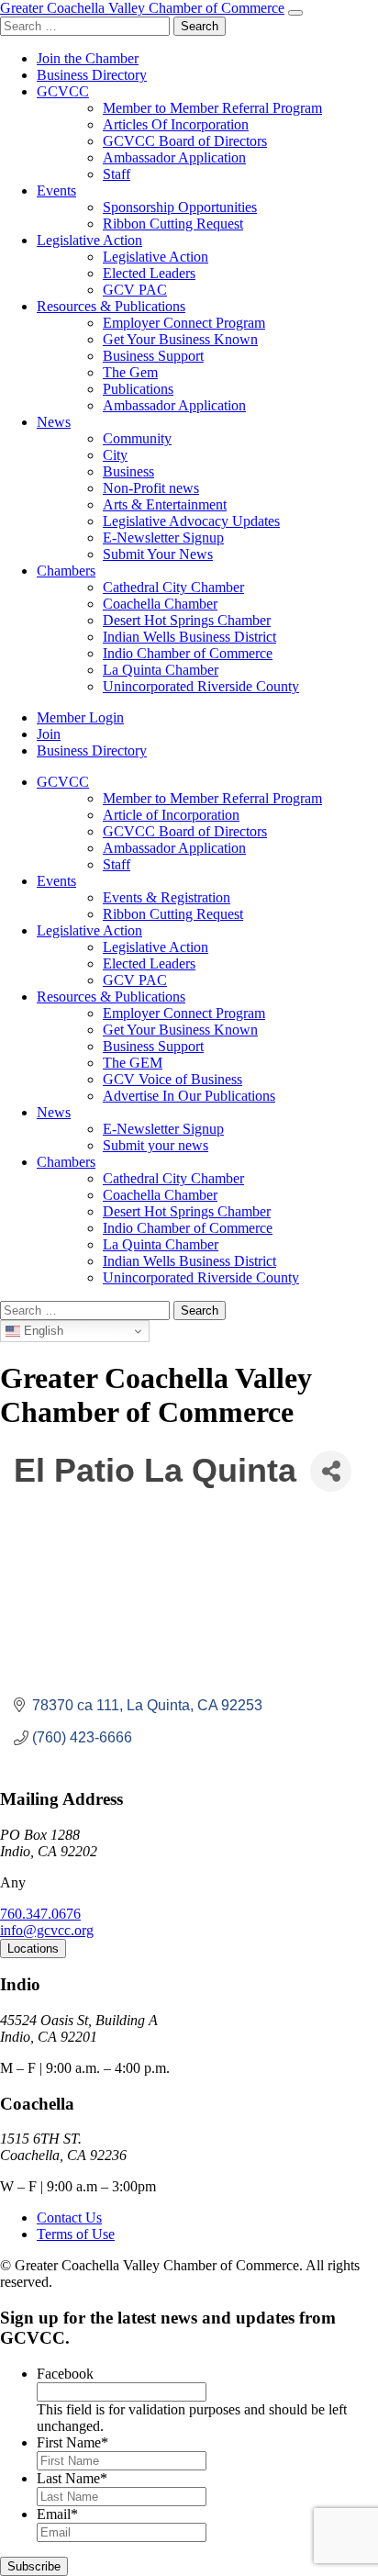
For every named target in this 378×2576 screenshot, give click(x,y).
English (42, 1331)
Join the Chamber (88, 58)
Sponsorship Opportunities (180, 207)
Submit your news (156, 1145)
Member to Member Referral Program (212, 108)
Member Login (80, 717)
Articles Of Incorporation (176, 124)
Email (57, 2514)
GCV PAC (135, 290)
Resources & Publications (111, 306)
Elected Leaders (149, 273)
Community (137, 438)
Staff (117, 174)
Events (56, 190)
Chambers (66, 571)
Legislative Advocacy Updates (191, 521)
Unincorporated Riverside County (201, 686)
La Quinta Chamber (161, 670)
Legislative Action (89, 240)
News (54, 422)
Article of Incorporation (171, 815)
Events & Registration (167, 897)
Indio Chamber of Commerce (188, 653)
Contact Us (69, 2218)
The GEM (133, 1063)
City (115, 455)
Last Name (72, 2478)
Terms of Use (76, 2234)
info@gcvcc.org (47, 1930)
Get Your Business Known (180, 339)
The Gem (130, 372)
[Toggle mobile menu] (295, 13)
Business (128, 471)
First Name (72, 2442)
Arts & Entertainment (165, 504)
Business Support (153, 356)
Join (49, 734)
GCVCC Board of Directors (185, 141)
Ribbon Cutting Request (173, 224)
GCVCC (63, 91)
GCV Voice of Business (172, 1079)
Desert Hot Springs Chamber (187, 620)
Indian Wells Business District (189, 637)
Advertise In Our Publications (189, 1096)
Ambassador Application (174, 157)
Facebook (65, 2374)
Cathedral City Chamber (173, 587)
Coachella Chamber (160, 604)
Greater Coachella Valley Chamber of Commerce (142, 8)
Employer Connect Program (184, 323)
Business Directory (92, 75)
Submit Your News (158, 554)
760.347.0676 (40, 1914)
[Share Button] (331, 1471)
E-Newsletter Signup (163, 538)
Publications (138, 389)
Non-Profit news (151, 488)
